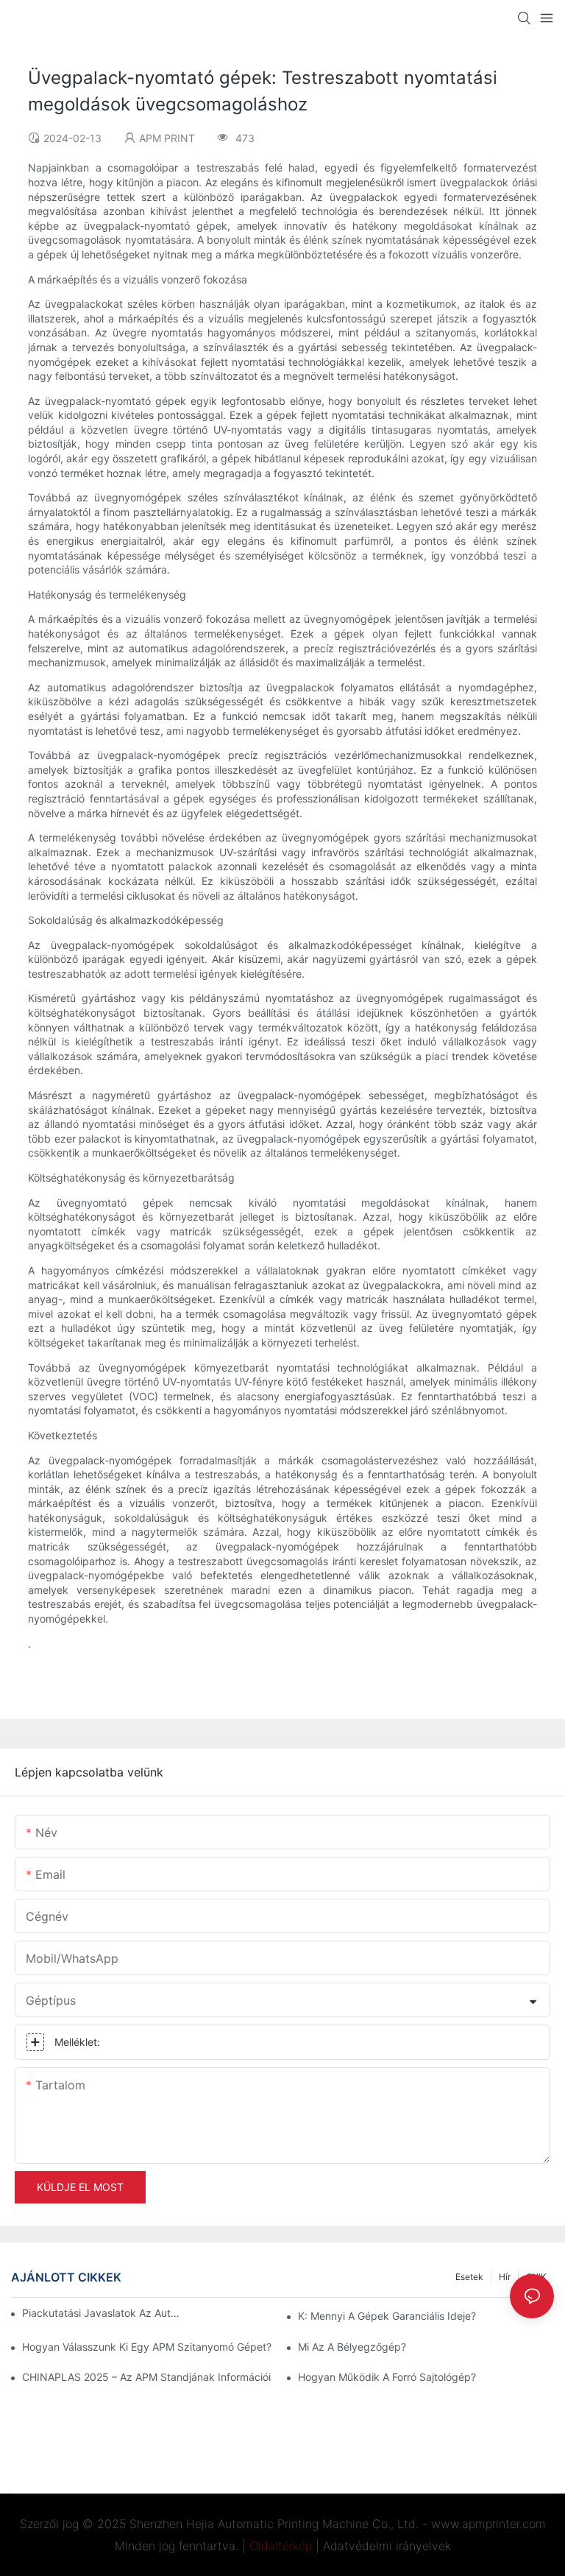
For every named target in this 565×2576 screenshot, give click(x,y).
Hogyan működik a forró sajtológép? (387, 2377)
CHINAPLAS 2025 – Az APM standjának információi (146, 2377)
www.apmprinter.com (488, 2524)
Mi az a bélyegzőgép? (352, 2347)
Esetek (469, 2277)
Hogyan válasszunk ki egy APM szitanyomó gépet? (147, 2347)
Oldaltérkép (281, 2546)
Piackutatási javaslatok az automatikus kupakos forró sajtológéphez (103, 2313)
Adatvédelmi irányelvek (387, 2546)
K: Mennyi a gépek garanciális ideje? (387, 2316)
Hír (505, 2277)
